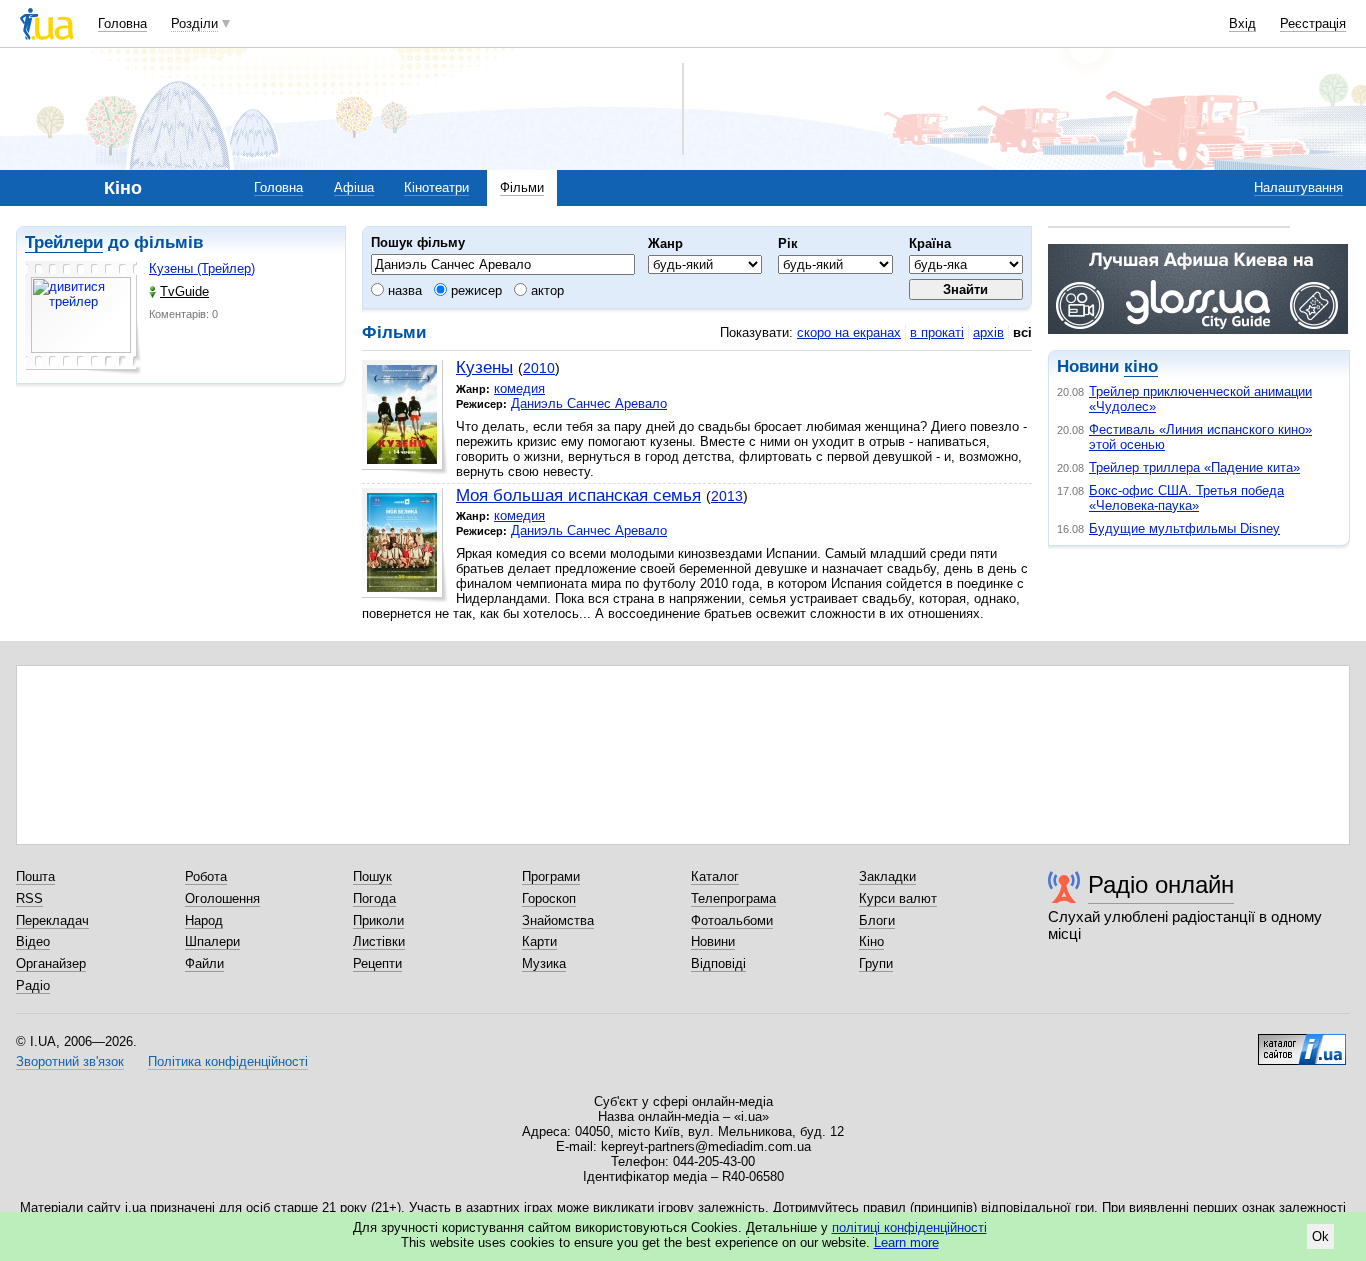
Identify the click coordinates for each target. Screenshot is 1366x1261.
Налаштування (1298, 187)
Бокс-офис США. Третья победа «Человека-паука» (1186, 498)
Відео (33, 941)
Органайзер (51, 963)
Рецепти (377, 963)
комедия (519, 388)
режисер (474, 290)
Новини (713, 941)
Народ (204, 920)
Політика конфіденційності (228, 1061)
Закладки (887, 876)
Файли (204, 963)
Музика (544, 963)
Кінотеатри (436, 187)
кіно (1141, 366)
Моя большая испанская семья (578, 495)
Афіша (354, 187)
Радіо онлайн (1161, 884)
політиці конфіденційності (909, 1227)
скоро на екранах (849, 332)
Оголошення (222, 898)
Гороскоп (549, 898)
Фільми (522, 187)
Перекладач (52, 920)
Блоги (877, 920)
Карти (539, 941)
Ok (1320, 1236)
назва (403, 290)
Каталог (715, 876)
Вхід (1242, 23)
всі (1022, 332)
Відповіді (718, 963)
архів (988, 332)
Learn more (906, 1242)
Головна (122, 23)
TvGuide (184, 291)
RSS (29, 898)
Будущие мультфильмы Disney (1184, 528)
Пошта (35, 876)
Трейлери (64, 242)
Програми (551, 876)
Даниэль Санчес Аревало (589, 403)
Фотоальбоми (732, 920)
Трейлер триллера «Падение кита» (1194, 467)
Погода (374, 898)
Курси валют (898, 898)
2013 (727, 496)
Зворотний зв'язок (70, 1061)
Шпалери (212, 941)
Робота (206, 876)
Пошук (372, 876)
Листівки (379, 941)
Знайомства (558, 920)
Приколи (378, 920)
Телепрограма (733, 898)
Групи (876, 963)
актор (545, 290)
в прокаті (937, 332)
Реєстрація (1313, 23)
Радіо (33, 985)
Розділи (194, 23)
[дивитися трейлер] (83, 318)
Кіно (871, 941)
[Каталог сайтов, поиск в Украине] (1302, 1042)
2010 (539, 368)
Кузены (484, 367)
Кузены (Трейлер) (202, 268)
